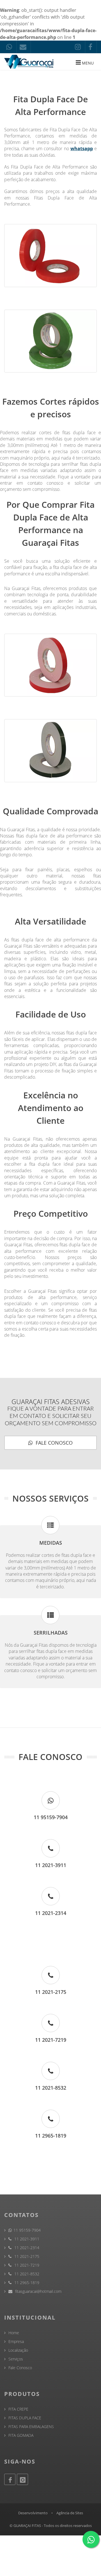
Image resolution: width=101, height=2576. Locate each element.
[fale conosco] (10, 47)
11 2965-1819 (26, 2283)
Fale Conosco (20, 2368)
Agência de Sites (70, 2513)
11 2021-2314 (26, 2248)
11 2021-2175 (26, 2256)
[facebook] (91, 47)
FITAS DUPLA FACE (25, 2418)
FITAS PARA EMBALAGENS (31, 2427)
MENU (87, 63)
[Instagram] (22, 2479)
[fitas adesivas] (30, 62)
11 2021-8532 (26, 2274)
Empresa (16, 2341)
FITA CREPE (18, 2409)
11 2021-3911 (26, 2239)
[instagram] (79, 47)
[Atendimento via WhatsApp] (91, 2539)
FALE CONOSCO (53, 1443)
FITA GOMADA (21, 2435)
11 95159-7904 (27, 2230)
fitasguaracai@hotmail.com (38, 2291)
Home (14, 2333)
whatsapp (82, 148)
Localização (18, 2350)
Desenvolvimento (33, 2513)
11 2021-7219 (26, 2265)
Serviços (16, 2359)
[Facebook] (10, 2479)
